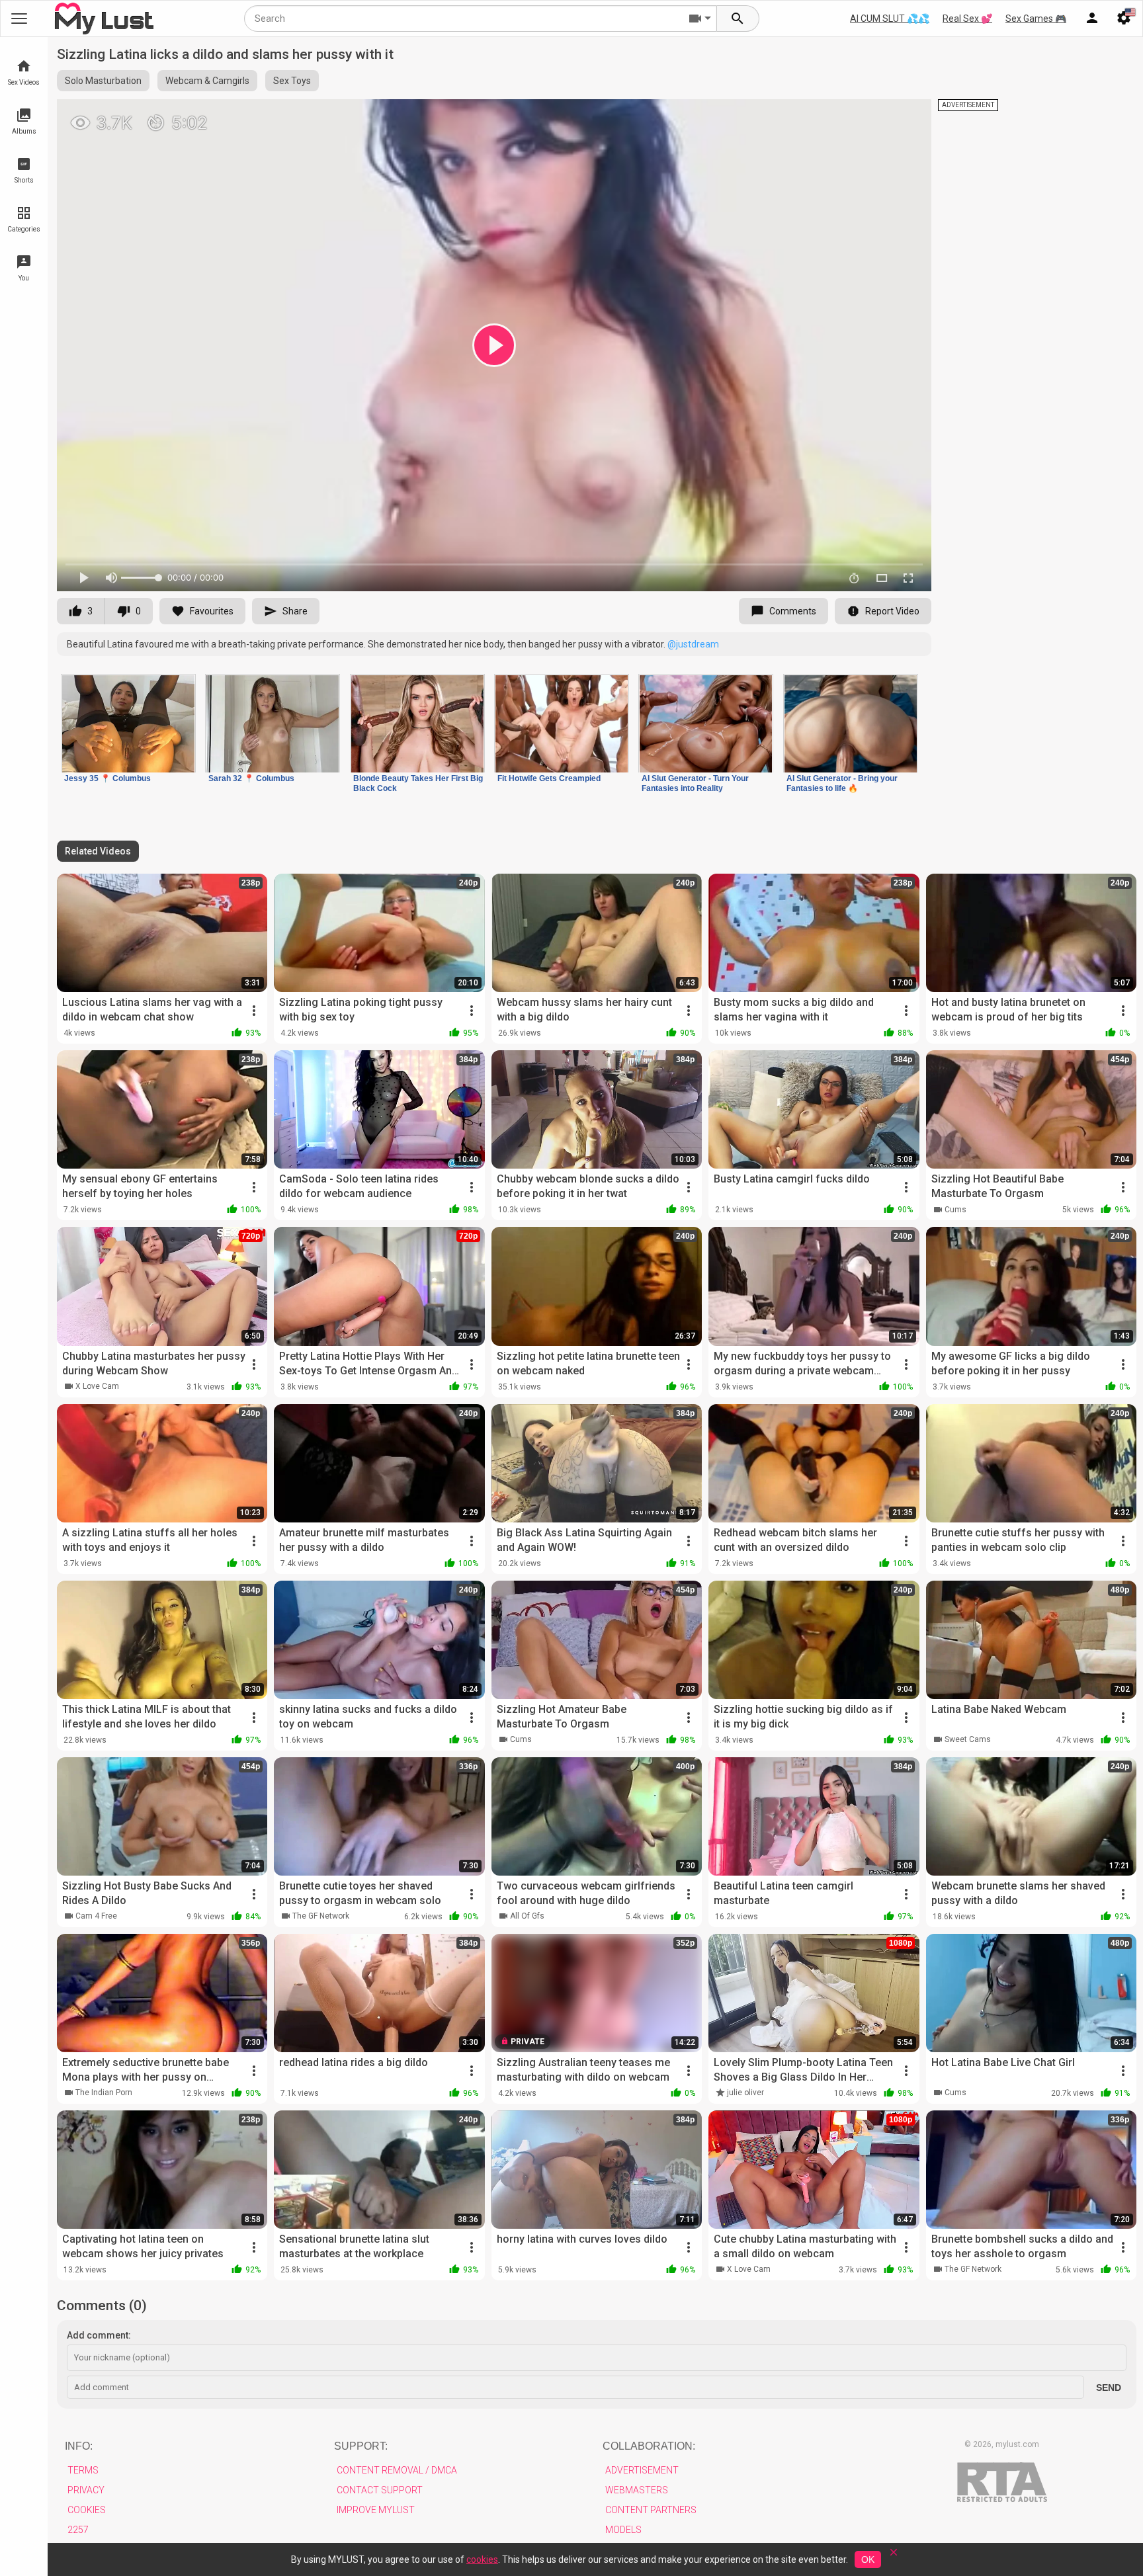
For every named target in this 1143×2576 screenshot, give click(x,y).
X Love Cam (97, 1386)
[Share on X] (907, 115)
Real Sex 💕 (967, 19)
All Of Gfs (527, 1916)
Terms (83, 2470)
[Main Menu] (19, 19)
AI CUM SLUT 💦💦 (890, 19)
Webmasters (637, 2490)
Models (623, 2530)
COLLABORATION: (649, 2446)
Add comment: (99, 2335)
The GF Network (321, 1916)
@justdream (693, 644)
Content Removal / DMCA (397, 2470)
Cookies (87, 2510)
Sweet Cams (968, 1739)
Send (1109, 2388)
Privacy (86, 2490)
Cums (955, 1210)
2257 (78, 2530)
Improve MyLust (376, 2510)
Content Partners (651, 2510)
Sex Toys (292, 81)
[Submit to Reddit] (878, 115)
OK (868, 2559)
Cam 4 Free (96, 1916)
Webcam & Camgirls (207, 81)
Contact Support (380, 2490)
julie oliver (745, 2093)
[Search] (738, 19)
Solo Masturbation (103, 81)
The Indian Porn (104, 2093)
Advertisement (642, 2470)
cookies (482, 2559)
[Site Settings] (1124, 19)
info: (79, 2446)
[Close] (894, 2556)
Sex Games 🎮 (1036, 19)
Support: (361, 2446)
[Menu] (1092, 19)
